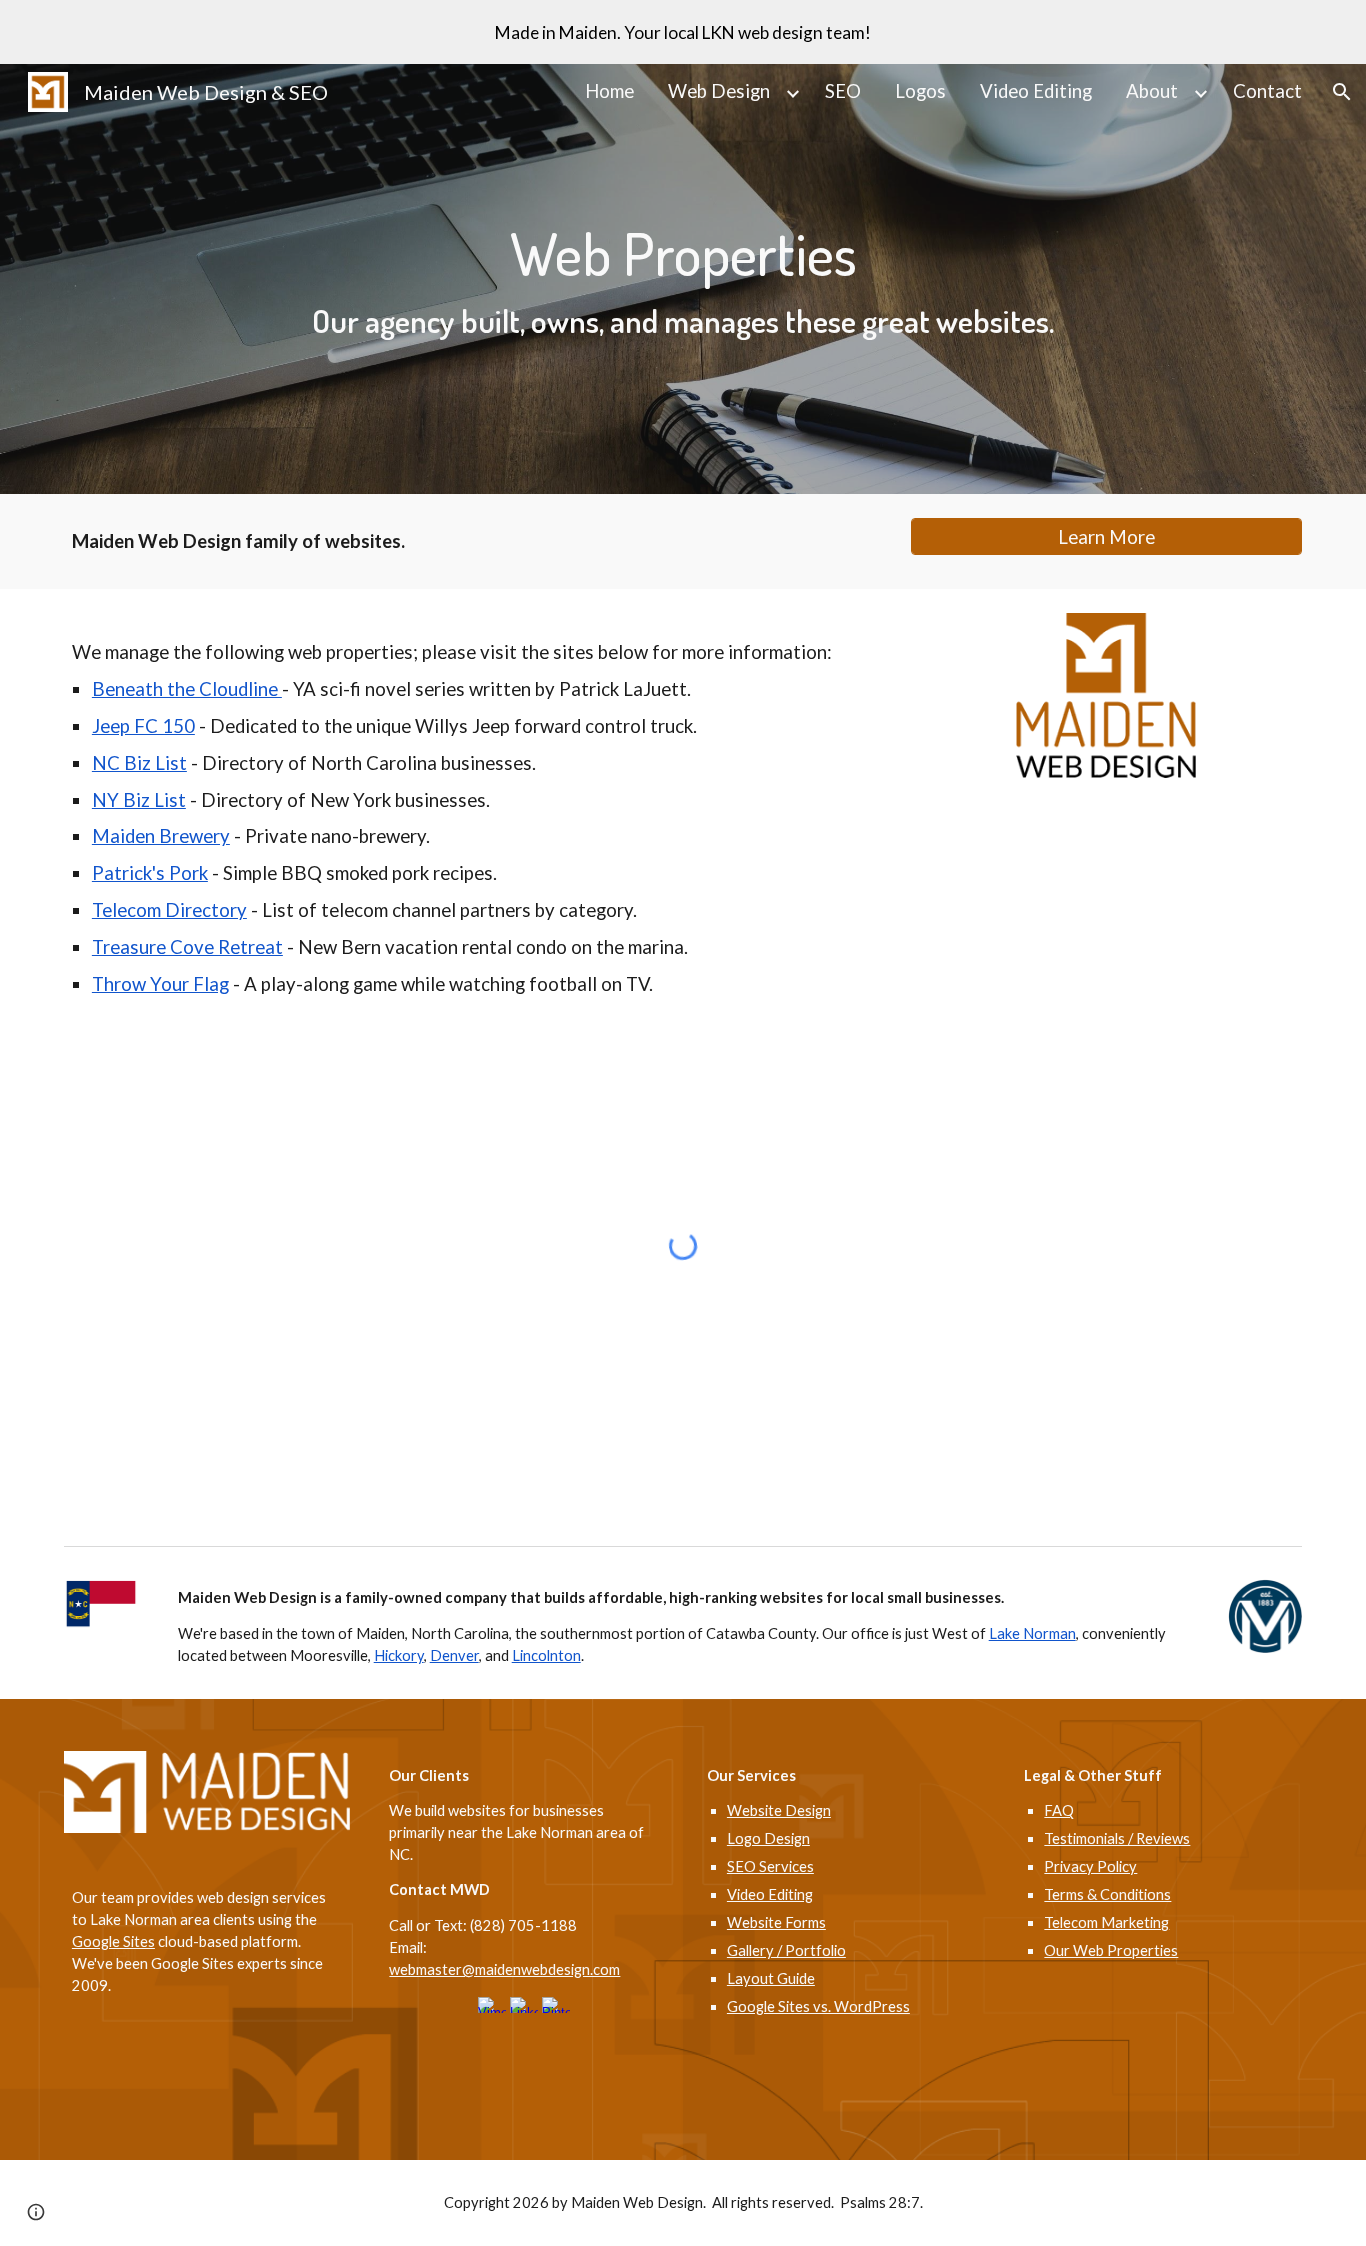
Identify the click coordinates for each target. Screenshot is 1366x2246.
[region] (683, 32)
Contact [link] (1267, 91)
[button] (1342, 92)
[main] (683, 279)
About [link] (1152, 91)
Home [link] (609, 91)
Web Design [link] (719, 91)
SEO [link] (843, 91)
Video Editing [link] (1036, 91)
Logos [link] (920, 91)
